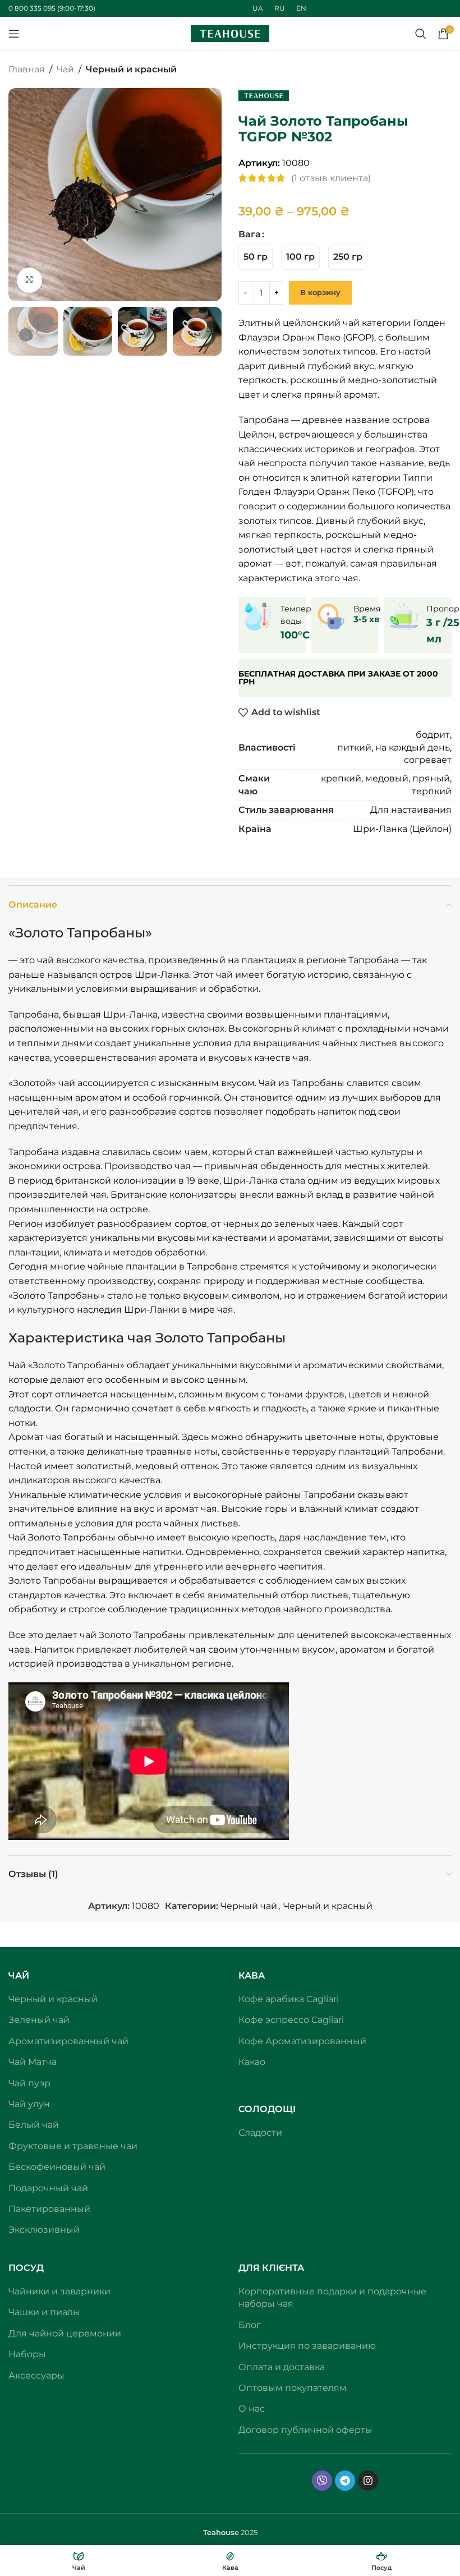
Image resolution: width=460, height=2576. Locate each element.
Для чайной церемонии (65, 2333)
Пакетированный (49, 2209)
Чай (65, 69)
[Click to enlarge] (29, 280)
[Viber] (322, 2481)
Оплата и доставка (282, 2367)
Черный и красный (131, 69)
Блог (250, 2325)
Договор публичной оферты (305, 2430)
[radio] (256, 257)
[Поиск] (421, 34)
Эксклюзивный (44, 2230)
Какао (252, 2062)
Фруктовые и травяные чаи (73, 2146)
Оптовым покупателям (293, 2388)
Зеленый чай (39, 2020)
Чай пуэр (29, 2083)
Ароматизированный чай (68, 2041)
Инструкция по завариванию (307, 2346)
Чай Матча (33, 2062)
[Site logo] (230, 33)
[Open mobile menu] (14, 34)
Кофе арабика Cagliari (289, 1999)
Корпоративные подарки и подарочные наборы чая (332, 2297)
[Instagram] (368, 2481)
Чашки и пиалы (44, 2312)
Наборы (27, 2354)
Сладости (260, 2133)
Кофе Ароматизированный (302, 2041)
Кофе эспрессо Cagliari (291, 2020)
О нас (252, 2409)
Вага (250, 234)
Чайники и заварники (59, 2291)
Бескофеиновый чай (57, 2167)
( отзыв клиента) (331, 178)
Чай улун (29, 2104)
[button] (20, 195)
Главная (27, 69)
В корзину (320, 292)
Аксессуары (36, 2375)
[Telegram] (345, 2481)
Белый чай (34, 2125)
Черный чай (249, 1906)
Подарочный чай (48, 2188)
